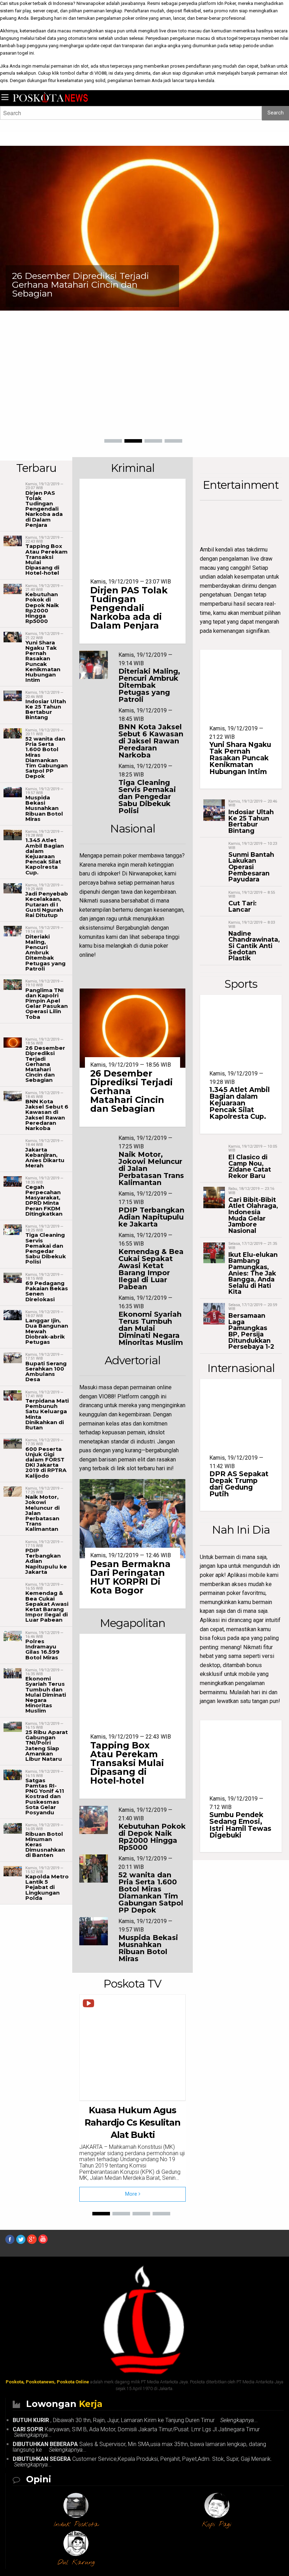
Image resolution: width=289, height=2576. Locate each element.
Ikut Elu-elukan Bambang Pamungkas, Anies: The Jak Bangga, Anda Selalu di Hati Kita (253, 1273)
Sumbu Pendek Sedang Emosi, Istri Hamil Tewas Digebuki (240, 1825)
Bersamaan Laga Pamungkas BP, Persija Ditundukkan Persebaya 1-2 (251, 1331)
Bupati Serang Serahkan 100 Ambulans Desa (46, 1371)
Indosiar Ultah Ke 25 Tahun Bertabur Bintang (46, 709)
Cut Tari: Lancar (242, 906)
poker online (135, 18)
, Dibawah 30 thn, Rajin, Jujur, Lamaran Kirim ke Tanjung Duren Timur (137, 2420)
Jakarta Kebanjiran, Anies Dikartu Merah (45, 1158)
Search (276, 113)
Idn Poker (226, 3)
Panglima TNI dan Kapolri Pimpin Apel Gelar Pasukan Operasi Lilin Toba (47, 1003)
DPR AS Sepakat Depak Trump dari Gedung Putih (239, 1484)
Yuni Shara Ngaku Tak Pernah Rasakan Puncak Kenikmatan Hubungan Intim (43, 661)
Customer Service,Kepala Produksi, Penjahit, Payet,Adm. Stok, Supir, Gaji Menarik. (144, 2462)
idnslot (156, 1432)
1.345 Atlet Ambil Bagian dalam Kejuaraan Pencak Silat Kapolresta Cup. (45, 856)
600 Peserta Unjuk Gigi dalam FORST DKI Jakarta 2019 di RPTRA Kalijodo (46, 1462)
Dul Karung (76, 2563)
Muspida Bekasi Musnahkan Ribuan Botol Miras (44, 808)
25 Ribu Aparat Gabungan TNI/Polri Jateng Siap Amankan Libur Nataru (47, 1745)
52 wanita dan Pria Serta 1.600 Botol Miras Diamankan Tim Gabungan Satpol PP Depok (47, 757)
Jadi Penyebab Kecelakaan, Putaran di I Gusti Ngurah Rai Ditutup (47, 904)
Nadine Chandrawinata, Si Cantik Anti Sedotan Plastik (254, 946)
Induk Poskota (76, 2525)
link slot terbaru (136, 1468)
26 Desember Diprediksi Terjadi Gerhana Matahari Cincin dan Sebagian (81, 285)
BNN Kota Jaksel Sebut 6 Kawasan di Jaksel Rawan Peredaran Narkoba (47, 1115)
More (132, 2194)
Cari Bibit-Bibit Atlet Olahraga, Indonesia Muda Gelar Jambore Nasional (253, 1215)
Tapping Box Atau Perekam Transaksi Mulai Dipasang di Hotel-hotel (47, 559)
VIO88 (100, 73)
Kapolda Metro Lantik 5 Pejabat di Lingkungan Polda (47, 1887)
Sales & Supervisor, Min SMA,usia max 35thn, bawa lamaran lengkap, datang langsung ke (139, 2447)
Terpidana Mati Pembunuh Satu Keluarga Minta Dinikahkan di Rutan (47, 1414)
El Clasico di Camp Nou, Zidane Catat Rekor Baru (250, 1166)
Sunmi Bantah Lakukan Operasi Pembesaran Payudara (251, 867)
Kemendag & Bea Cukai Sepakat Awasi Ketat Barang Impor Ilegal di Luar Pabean (47, 1606)
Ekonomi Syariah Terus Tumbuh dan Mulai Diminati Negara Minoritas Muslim (46, 1695)
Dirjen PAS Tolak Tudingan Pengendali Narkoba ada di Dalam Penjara (44, 509)
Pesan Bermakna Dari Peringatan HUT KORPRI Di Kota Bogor (130, 1577)
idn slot (81, 66)
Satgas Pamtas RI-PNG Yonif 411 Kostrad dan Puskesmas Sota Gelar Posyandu (45, 1796)
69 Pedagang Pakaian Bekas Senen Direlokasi (47, 1291)
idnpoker (108, 874)
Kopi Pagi (217, 2525)
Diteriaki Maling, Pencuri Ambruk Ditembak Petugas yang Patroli (45, 953)
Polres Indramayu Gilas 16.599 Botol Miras (42, 1649)
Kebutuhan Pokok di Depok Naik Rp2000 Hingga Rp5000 (42, 608)
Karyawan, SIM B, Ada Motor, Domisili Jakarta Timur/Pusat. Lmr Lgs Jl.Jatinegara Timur (138, 2432)
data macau (59, 31)
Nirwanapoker (91, 3)
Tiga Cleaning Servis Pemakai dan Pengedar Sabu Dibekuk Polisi (46, 1248)
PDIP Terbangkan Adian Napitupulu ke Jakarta (151, 1217)
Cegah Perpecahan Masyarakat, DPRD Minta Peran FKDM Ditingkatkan (44, 1200)
